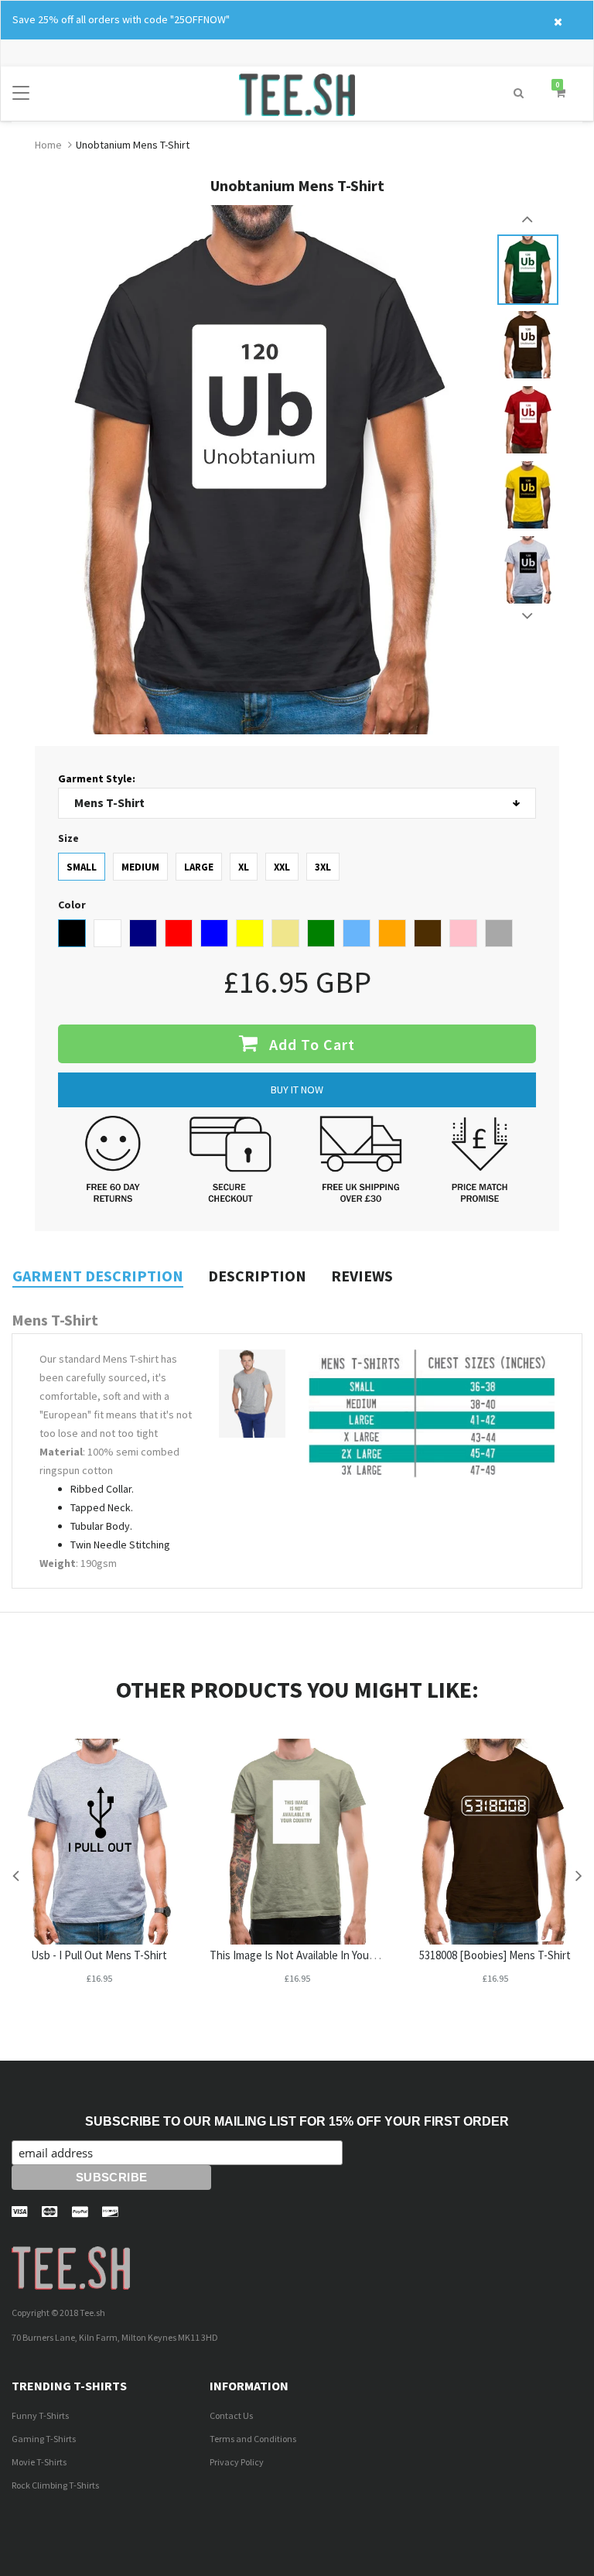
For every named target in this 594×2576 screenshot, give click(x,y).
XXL (282, 867)
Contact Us (231, 2415)
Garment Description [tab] (98, 1276)
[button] (519, 93)
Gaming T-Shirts (44, 2439)
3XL (323, 867)
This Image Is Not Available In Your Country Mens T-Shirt (344, 1955)
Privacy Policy (237, 2462)
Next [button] (528, 616)
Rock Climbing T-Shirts (55, 2485)
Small (82, 867)
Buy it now (297, 1090)
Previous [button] (528, 219)
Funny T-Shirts (40, 2415)
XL (244, 867)
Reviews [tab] (362, 1276)
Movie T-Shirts (39, 2462)
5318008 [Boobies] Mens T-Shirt (495, 1955)
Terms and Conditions (253, 2439)
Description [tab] (257, 1276)
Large (199, 867)
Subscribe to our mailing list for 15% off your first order (297, 2121)
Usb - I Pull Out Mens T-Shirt (99, 1955)
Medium (140, 867)
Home (48, 145)
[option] (528, 270)
